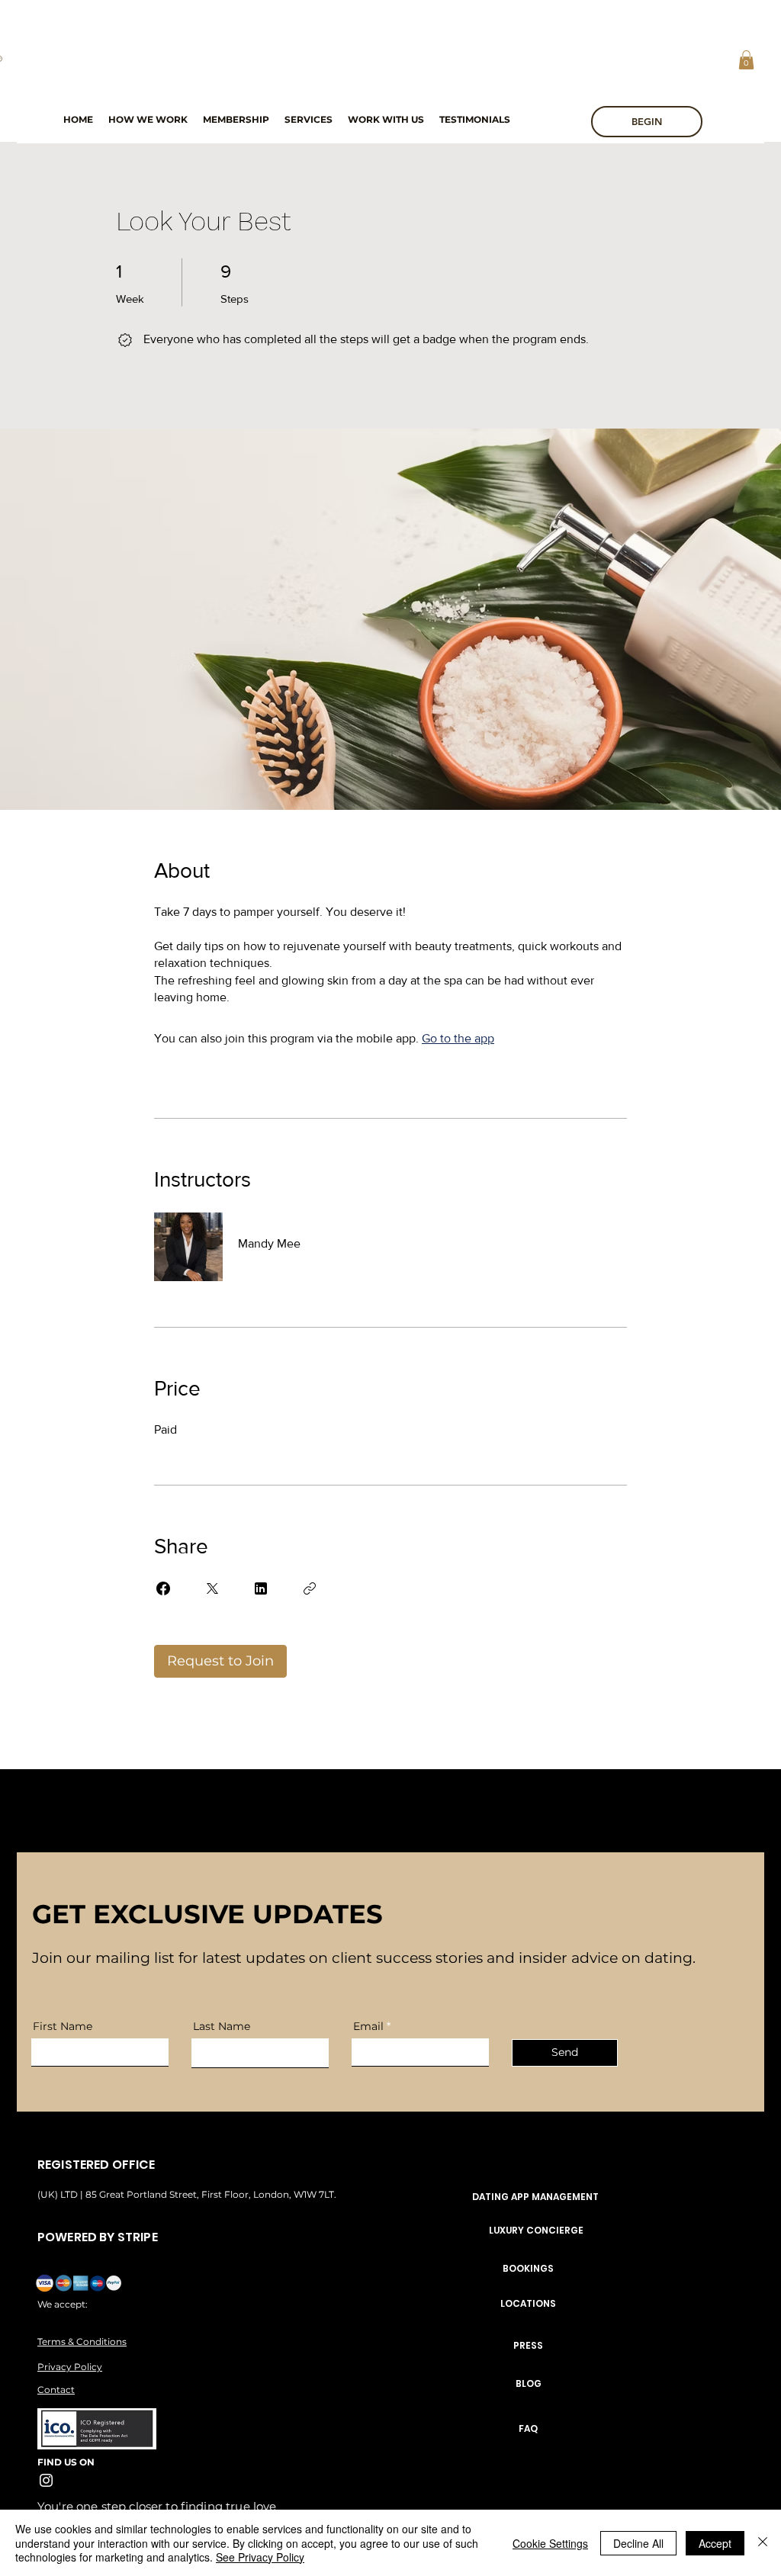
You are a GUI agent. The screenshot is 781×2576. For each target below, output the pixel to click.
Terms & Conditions (82, 2342)
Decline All (638, 2543)
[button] (746, 60)
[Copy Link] (310, 1588)
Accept (715, 2543)
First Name (63, 2026)
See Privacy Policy (260, 2557)
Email (368, 2026)
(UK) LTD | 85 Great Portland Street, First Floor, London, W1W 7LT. (188, 2194)
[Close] (763, 2543)
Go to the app (458, 1038)
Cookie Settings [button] (550, 2543)
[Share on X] (212, 1588)
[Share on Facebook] (163, 1588)
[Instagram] (46, 2480)
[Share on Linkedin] (261, 1588)
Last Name (222, 2026)
